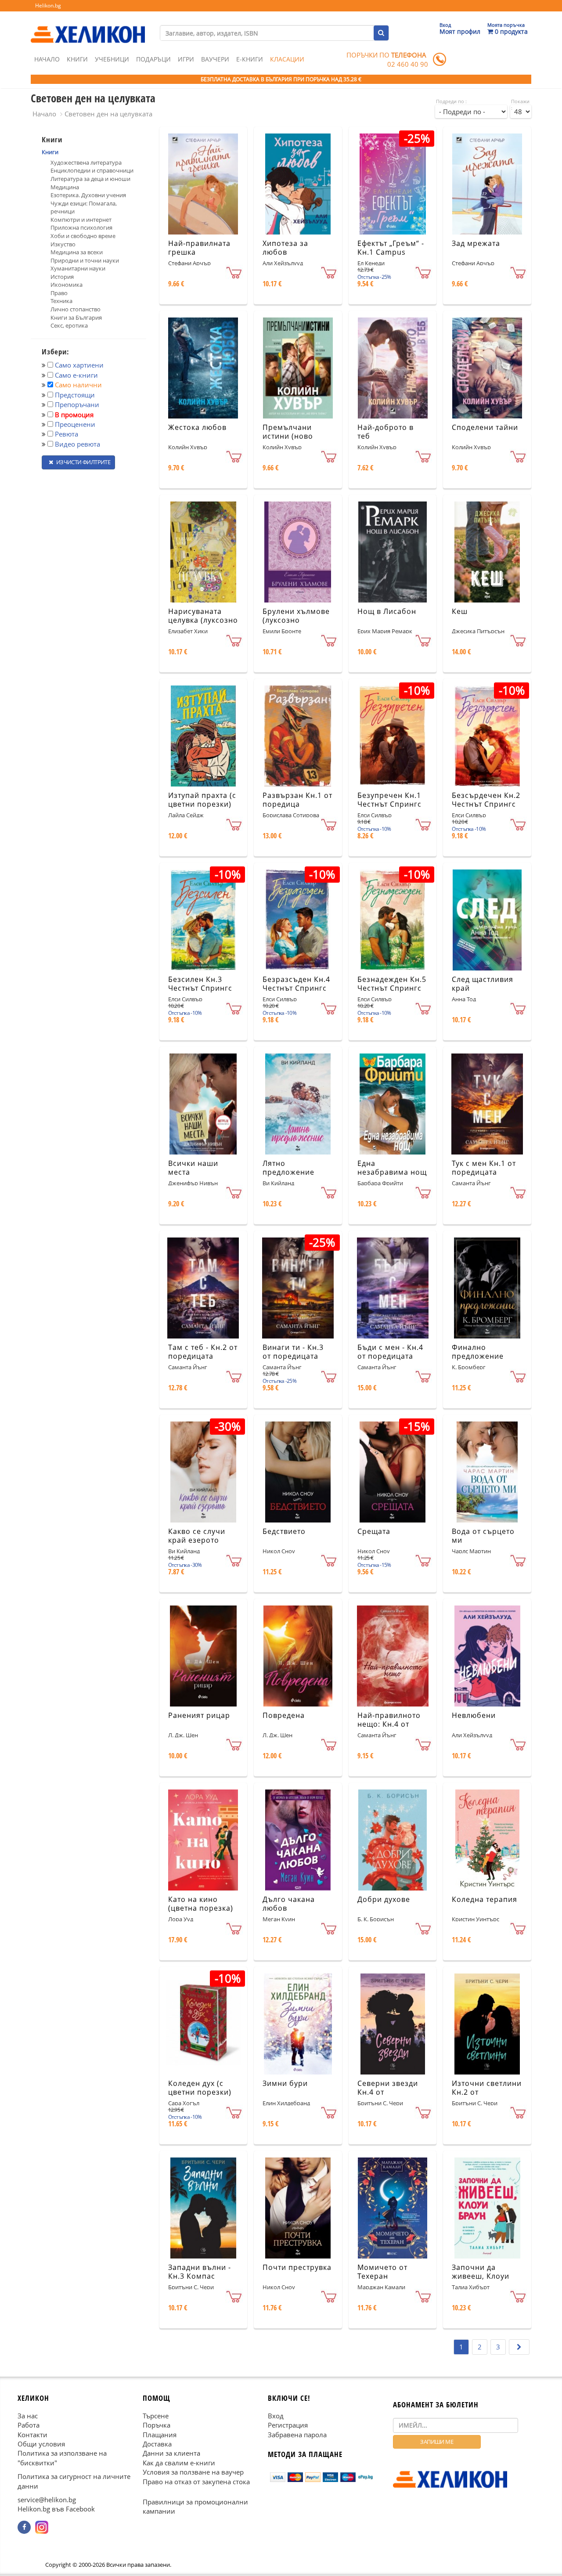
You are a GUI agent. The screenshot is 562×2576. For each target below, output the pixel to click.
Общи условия (41, 2444)
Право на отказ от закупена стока (196, 2482)
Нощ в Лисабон (387, 611)
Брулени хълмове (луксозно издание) (296, 621)
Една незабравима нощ (392, 1168)
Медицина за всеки (77, 252)
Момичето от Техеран (382, 2272)
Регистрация (288, 2425)
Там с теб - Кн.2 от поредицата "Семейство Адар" (203, 1357)
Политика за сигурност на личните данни (74, 2481)
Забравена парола (297, 2435)
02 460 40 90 (408, 64)
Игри (186, 59)
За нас (28, 2416)
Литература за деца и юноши (90, 179)
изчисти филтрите (83, 462)
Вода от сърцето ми (483, 1536)
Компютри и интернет (81, 220)
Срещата (374, 1531)
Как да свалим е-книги (179, 2463)
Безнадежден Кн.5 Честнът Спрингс (392, 984)
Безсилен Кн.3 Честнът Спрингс (200, 984)
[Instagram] (42, 2527)
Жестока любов (197, 427)
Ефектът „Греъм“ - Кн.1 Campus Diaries (391, 253)
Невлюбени (474, 1715)
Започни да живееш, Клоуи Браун (481, 2277)
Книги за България (76, 317)
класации (287, 59)
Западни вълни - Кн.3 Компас (200, 2272)
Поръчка (157, 2425)
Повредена (284, 1715)
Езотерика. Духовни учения (88, 195)
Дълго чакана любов (289, 1904)
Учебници (112, 59)
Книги (77, 59)
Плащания (160, 2435)
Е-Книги (250, 59)
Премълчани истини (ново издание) (288, 437)
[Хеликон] (88, 27)
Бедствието (284, 1531)
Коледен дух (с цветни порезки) (200, 2088)
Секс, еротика (69, 325)
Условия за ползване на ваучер (193, 2472)
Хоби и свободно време (83, 236)
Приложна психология (81, 227)
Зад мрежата (476, 243)
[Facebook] (24, 2527)
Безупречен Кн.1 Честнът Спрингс (389, 800)
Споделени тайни (485, 427)
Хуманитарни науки (78, 268)
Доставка (157, 2444)
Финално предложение (478, 1352)
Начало (47, 59)
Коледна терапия (485, 1899)
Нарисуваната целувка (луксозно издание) (203, 621)
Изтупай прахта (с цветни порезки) (202, 800)
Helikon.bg (48, 5)
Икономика (67, 285)
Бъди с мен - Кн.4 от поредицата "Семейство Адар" (391, 1357)
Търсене (156, 2416)
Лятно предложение (288, 1168)
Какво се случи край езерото (197, 1536)
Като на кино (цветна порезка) (201, 1904)
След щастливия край (483, 984)
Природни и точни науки (85, 260)
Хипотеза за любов (285, 248)
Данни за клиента (171, 2453)
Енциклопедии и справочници (92, 170)
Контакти (32, 2435)
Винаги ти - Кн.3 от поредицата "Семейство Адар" (296, 1357)
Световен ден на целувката (108, 114)
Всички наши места (193, 1168)
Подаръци (153, 59)
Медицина (65, 187)
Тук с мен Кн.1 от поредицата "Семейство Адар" (486, 1173)
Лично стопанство (76, 309)
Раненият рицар (199, 1715)
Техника (61, 301)
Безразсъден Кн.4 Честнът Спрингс (296, 984)
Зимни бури (285, 2083)
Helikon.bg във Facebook (56, 2509)
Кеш (460, 611)
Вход (276, 2416)
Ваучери (215, 59)
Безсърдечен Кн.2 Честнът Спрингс (486, 800)
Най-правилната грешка (199, 248)
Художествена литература (86, 162)
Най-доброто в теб (385, 432)
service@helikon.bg (47, 2500)
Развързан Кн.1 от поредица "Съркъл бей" (297, 805)
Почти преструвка (297, 2267)
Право (59, 293)
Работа (29, 2425)
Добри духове (384, 1899)
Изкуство (63, 244)
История (62, 277)
